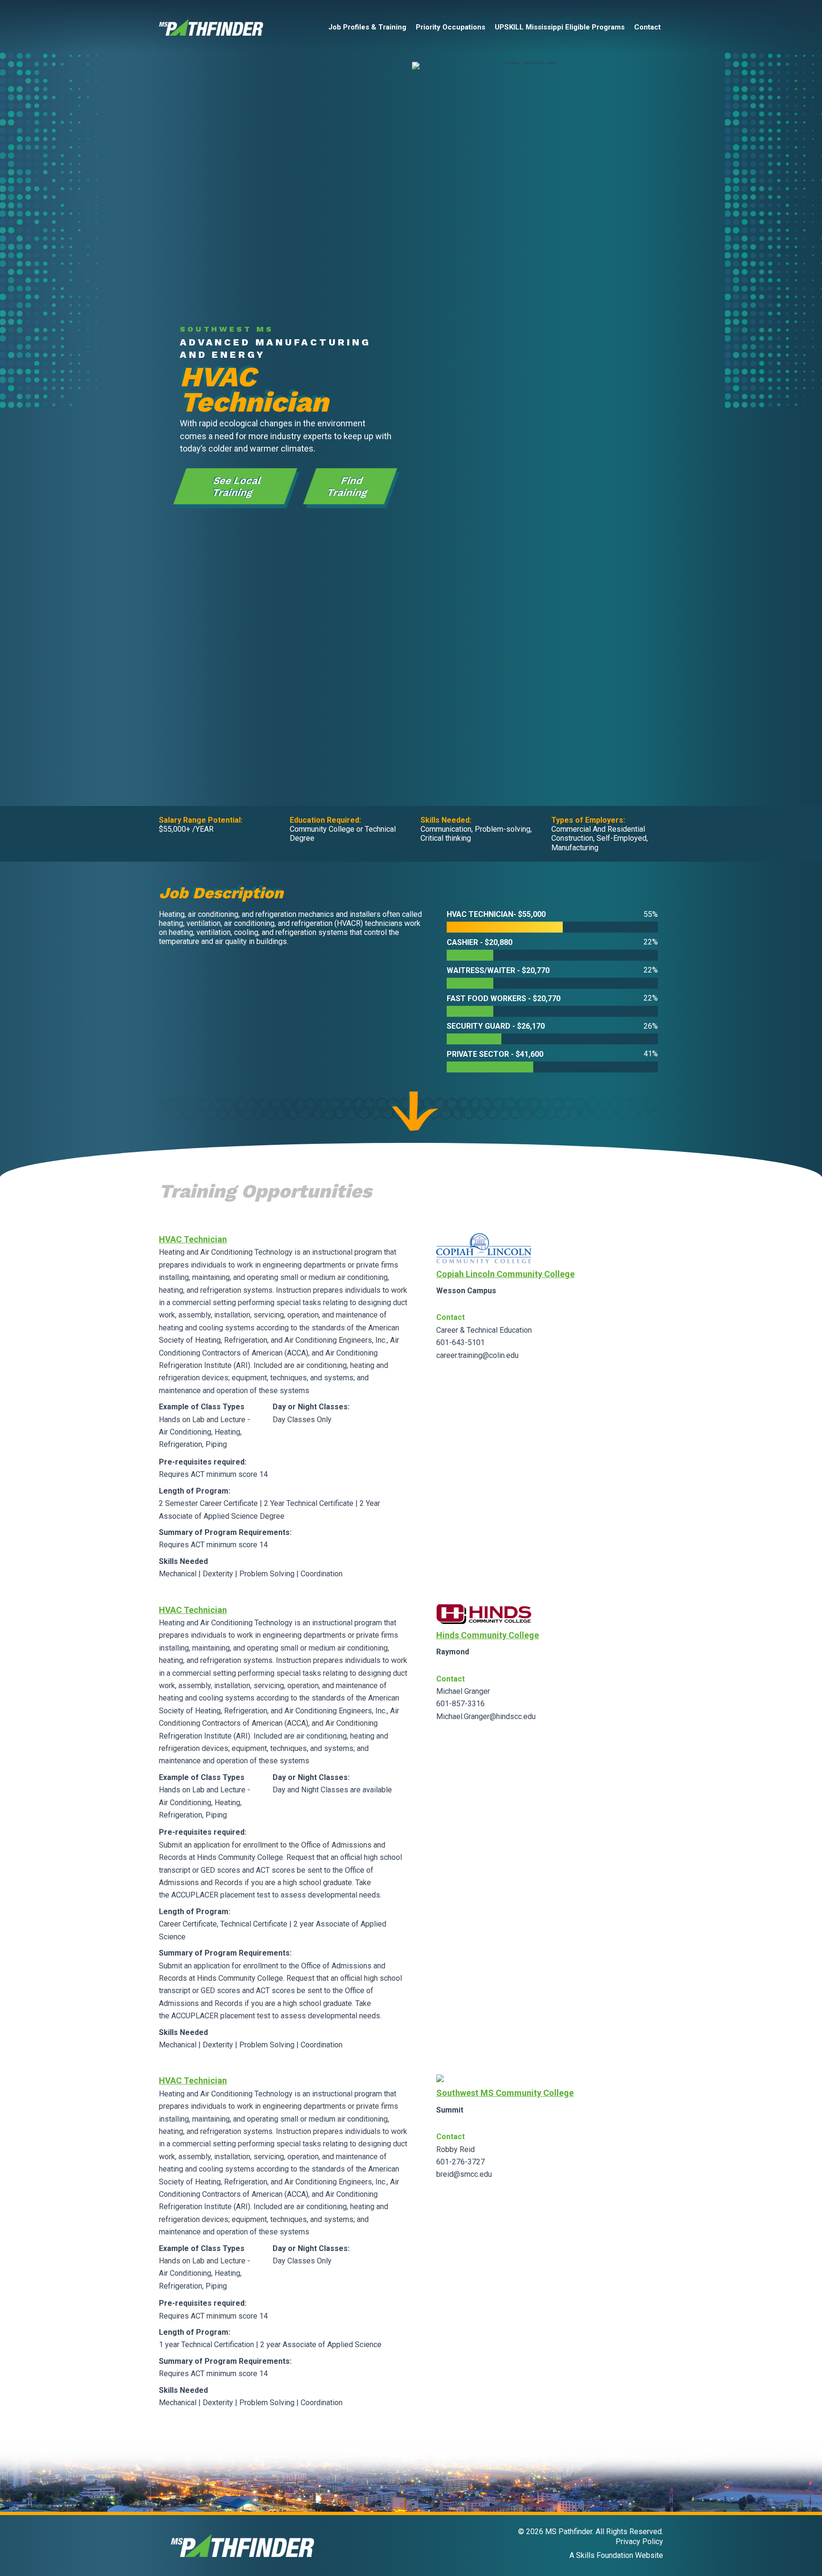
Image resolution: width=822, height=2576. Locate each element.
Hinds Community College (488, 1635)
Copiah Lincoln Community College (505, 1274)
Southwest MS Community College (505, 2093)
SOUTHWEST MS (227, 329)
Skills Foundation (605, 2555)
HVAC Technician (193, 1239)
